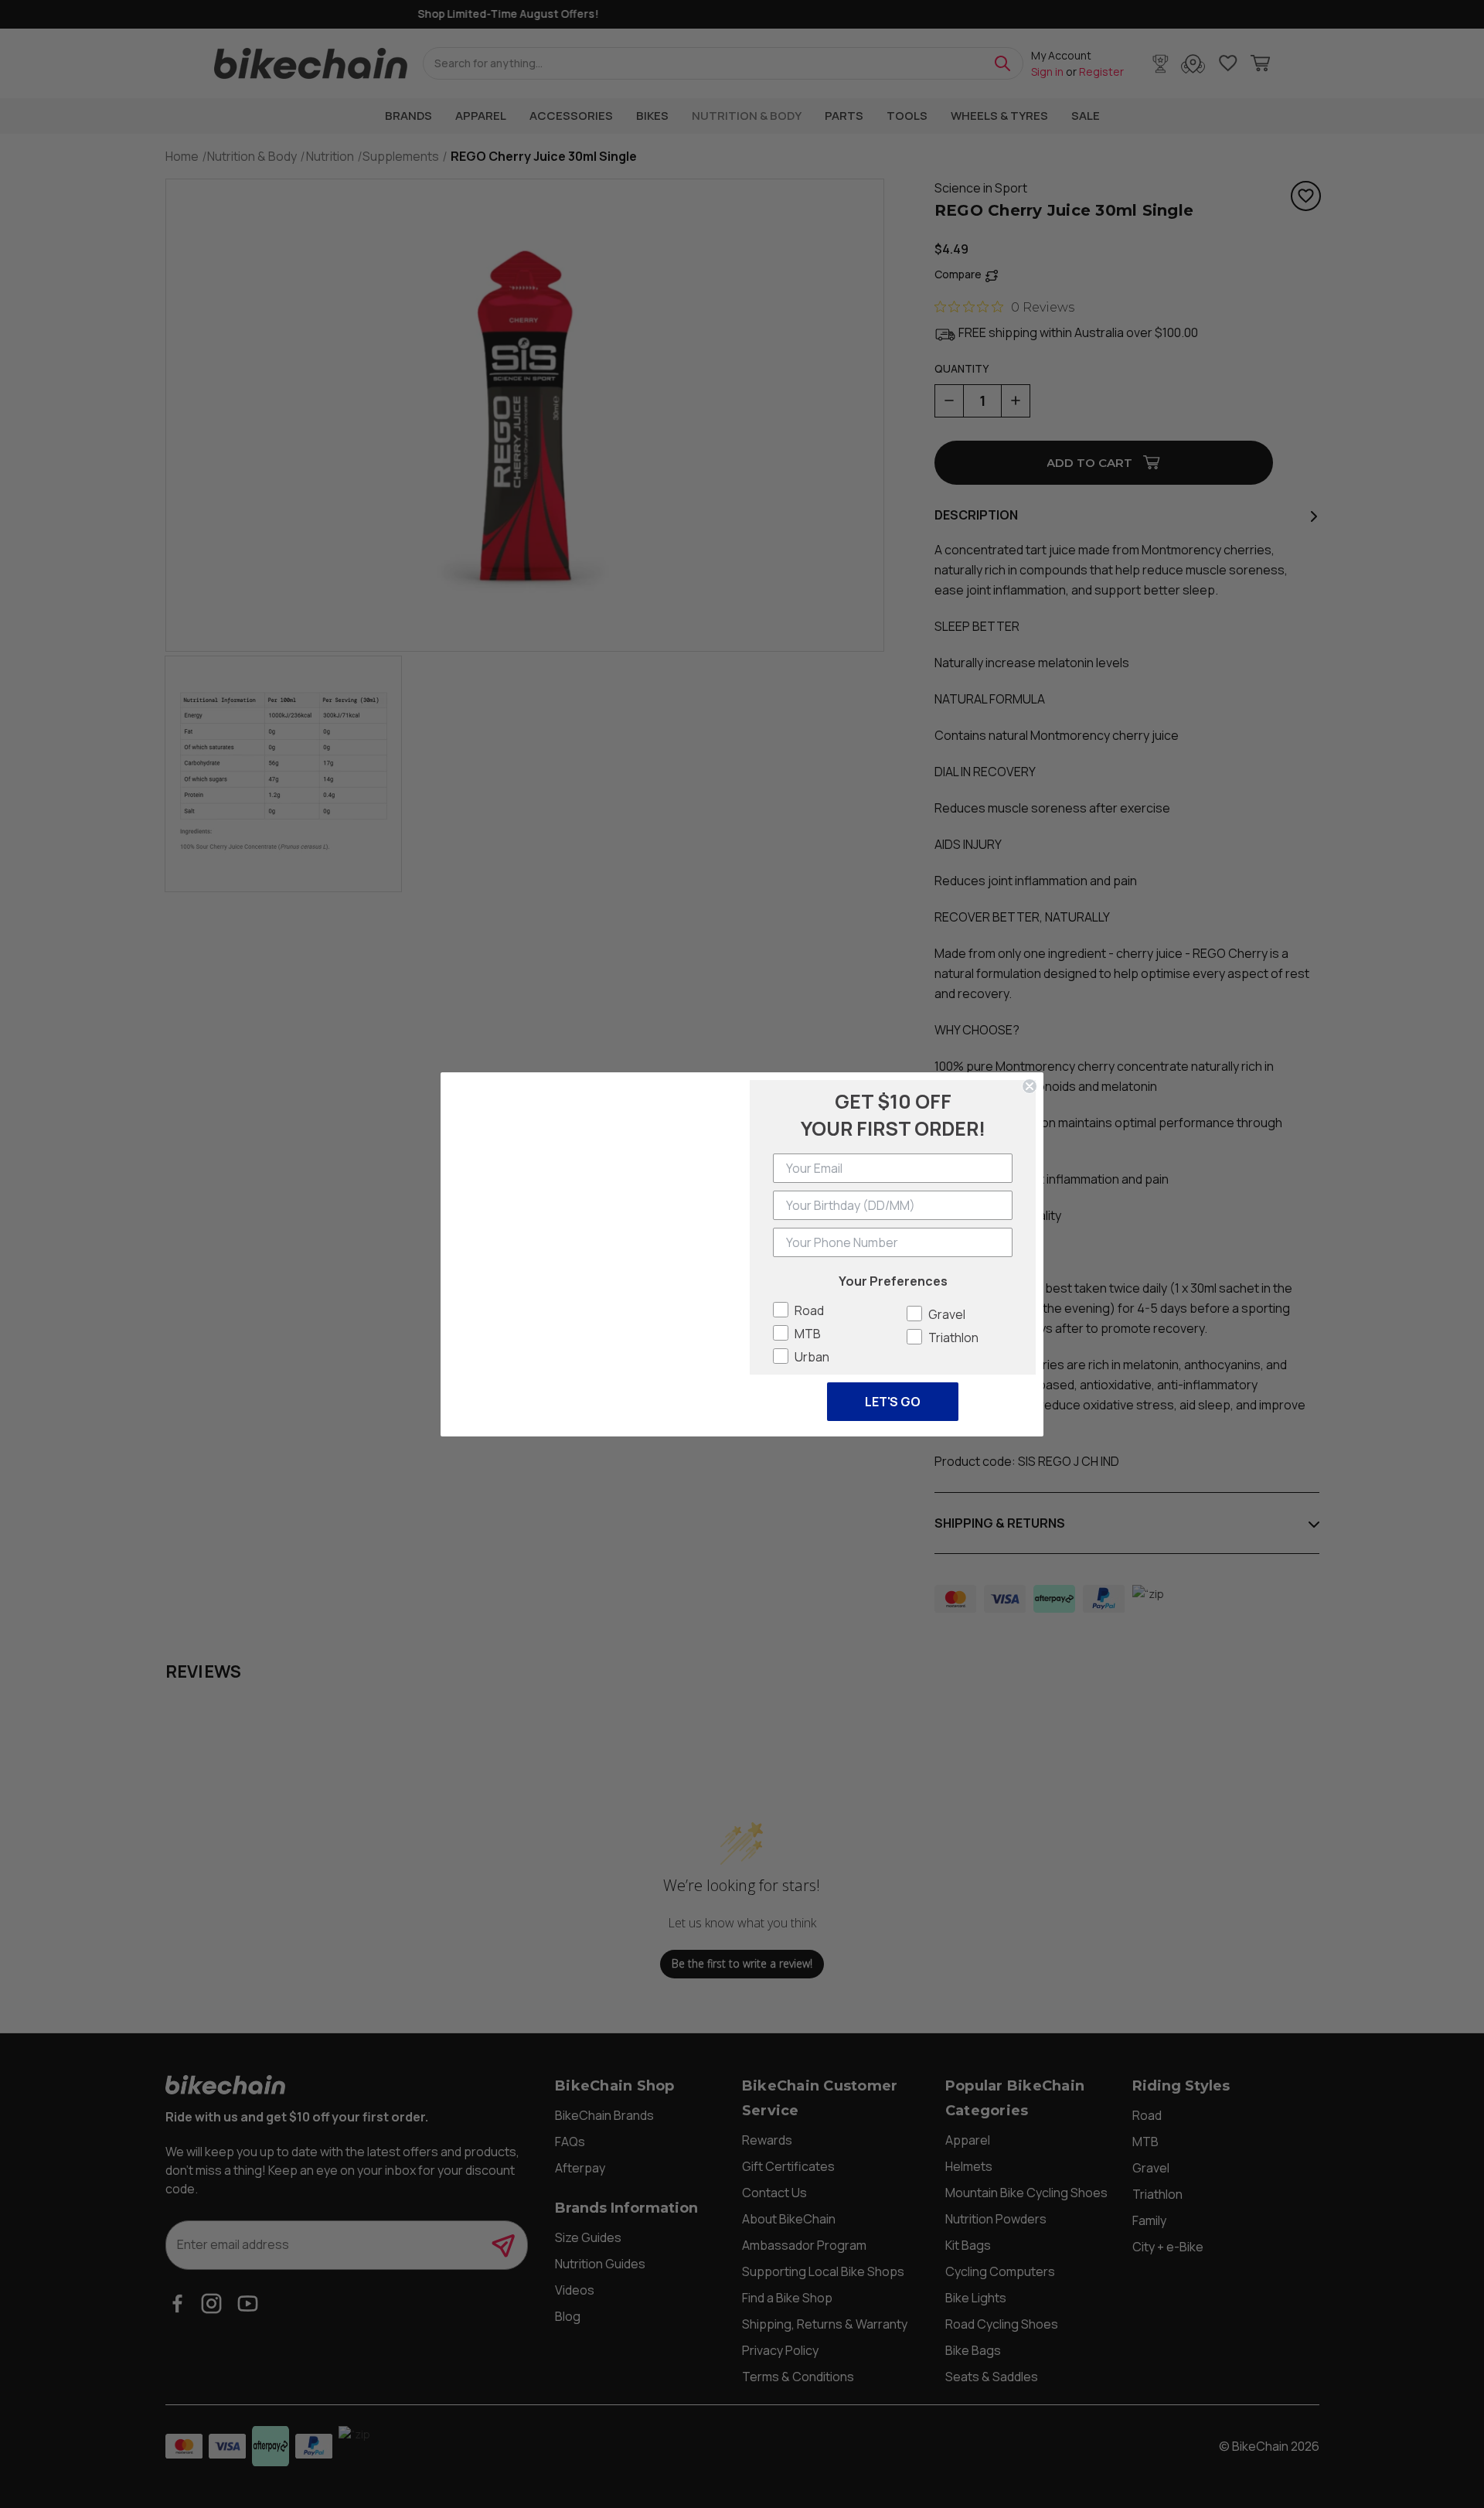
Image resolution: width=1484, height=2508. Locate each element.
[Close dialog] (1030, 1067)
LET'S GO (893, 1402)
